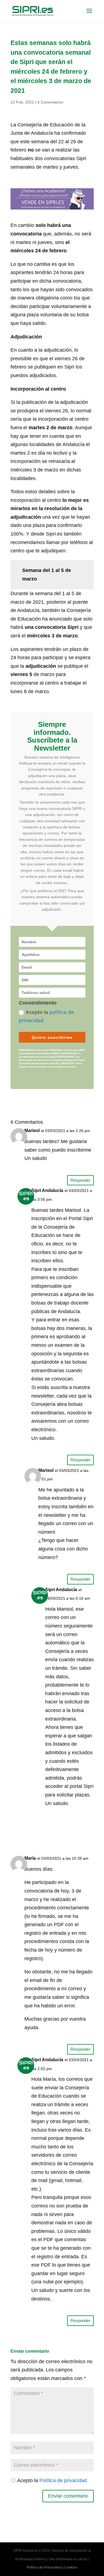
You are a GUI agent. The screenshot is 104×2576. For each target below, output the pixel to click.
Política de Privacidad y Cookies (52, 2567)
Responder (80, 1180)
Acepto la (46, 1016)
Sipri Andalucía (47, 1190)
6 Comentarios (50, 102)
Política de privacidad (63, 2480)
